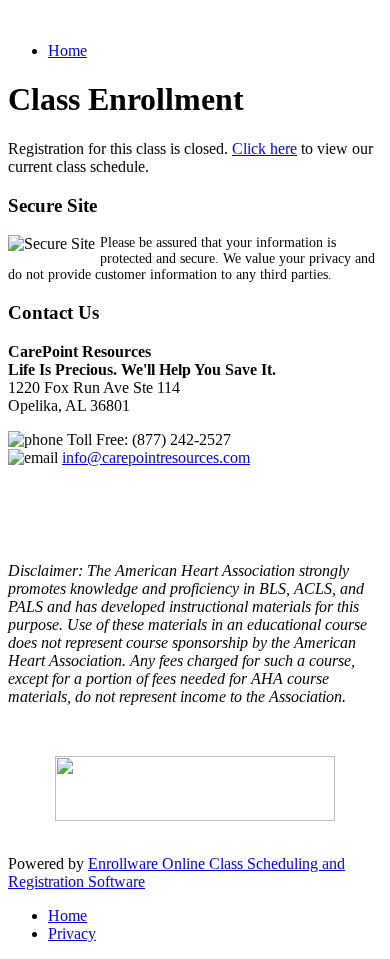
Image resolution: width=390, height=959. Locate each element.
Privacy (72, 933)
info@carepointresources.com (156, 457)
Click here (264, 148)
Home (67, 50)
